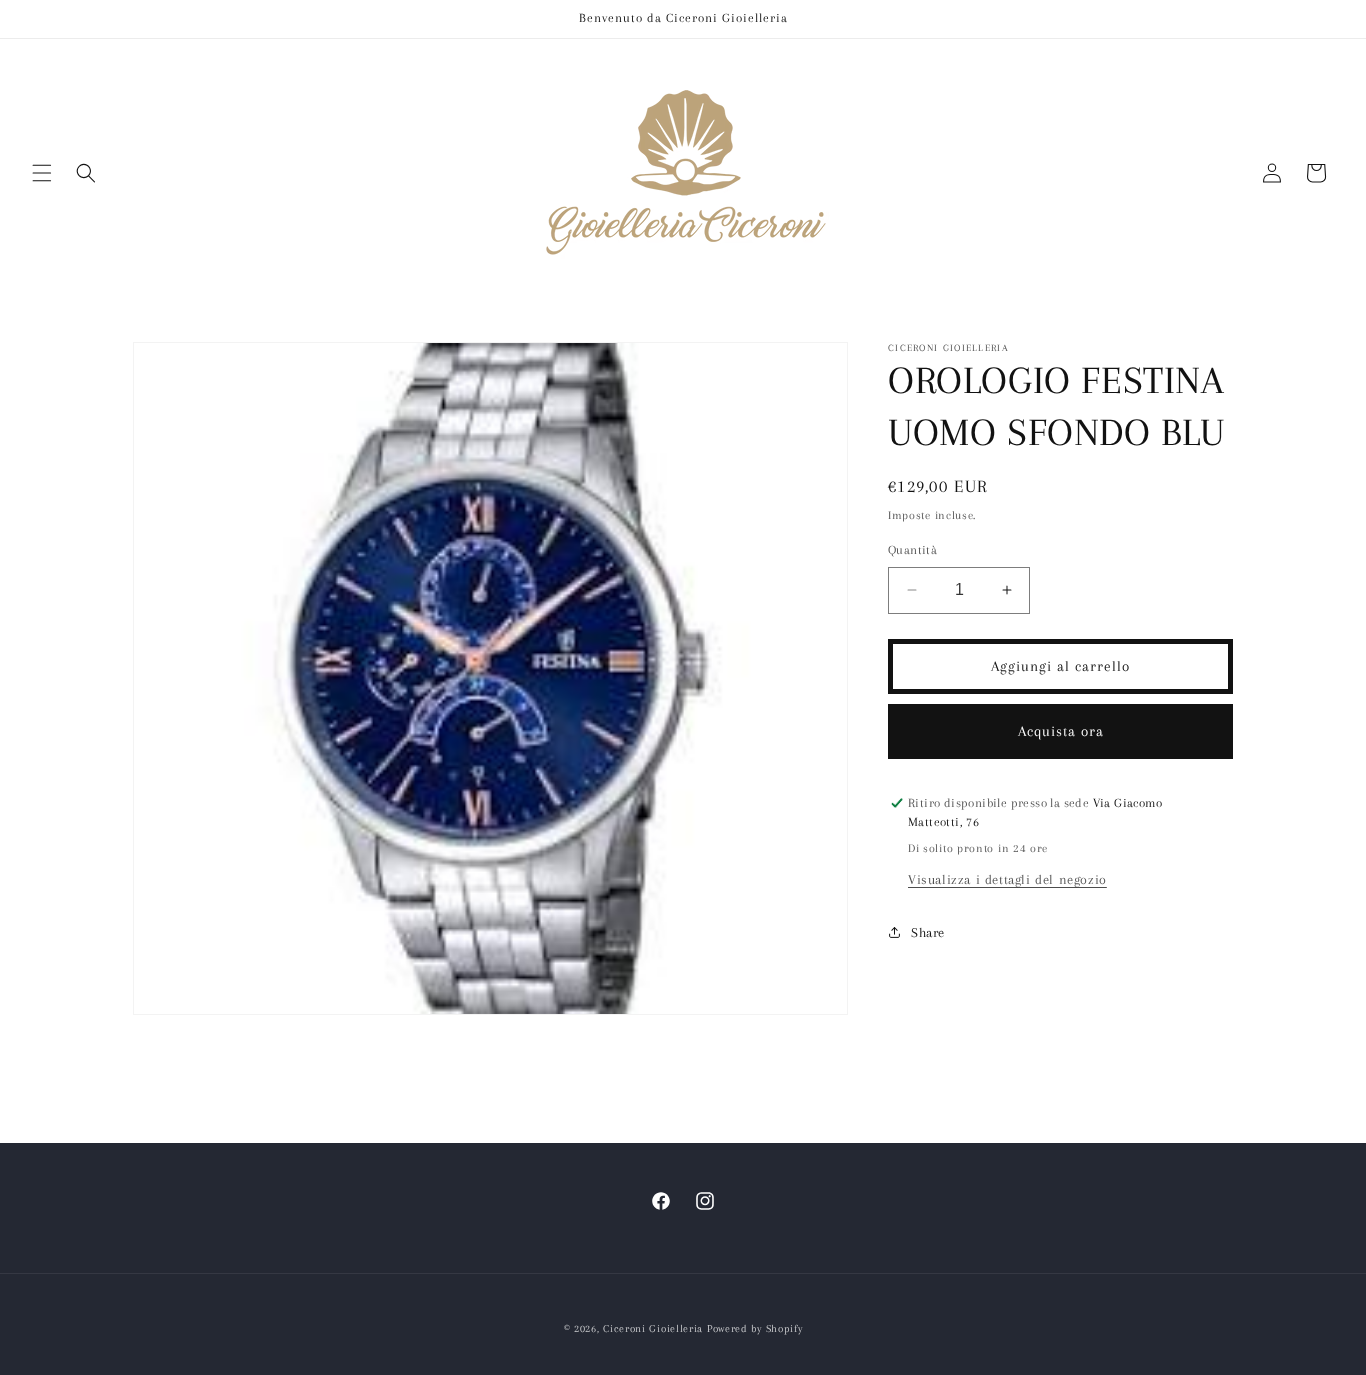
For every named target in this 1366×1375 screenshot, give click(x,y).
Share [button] (928, 932)
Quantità (912, 550)
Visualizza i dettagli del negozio (1007, 879)
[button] (42, 173)
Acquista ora (1061, 731)
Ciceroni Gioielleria (653, 1328)
